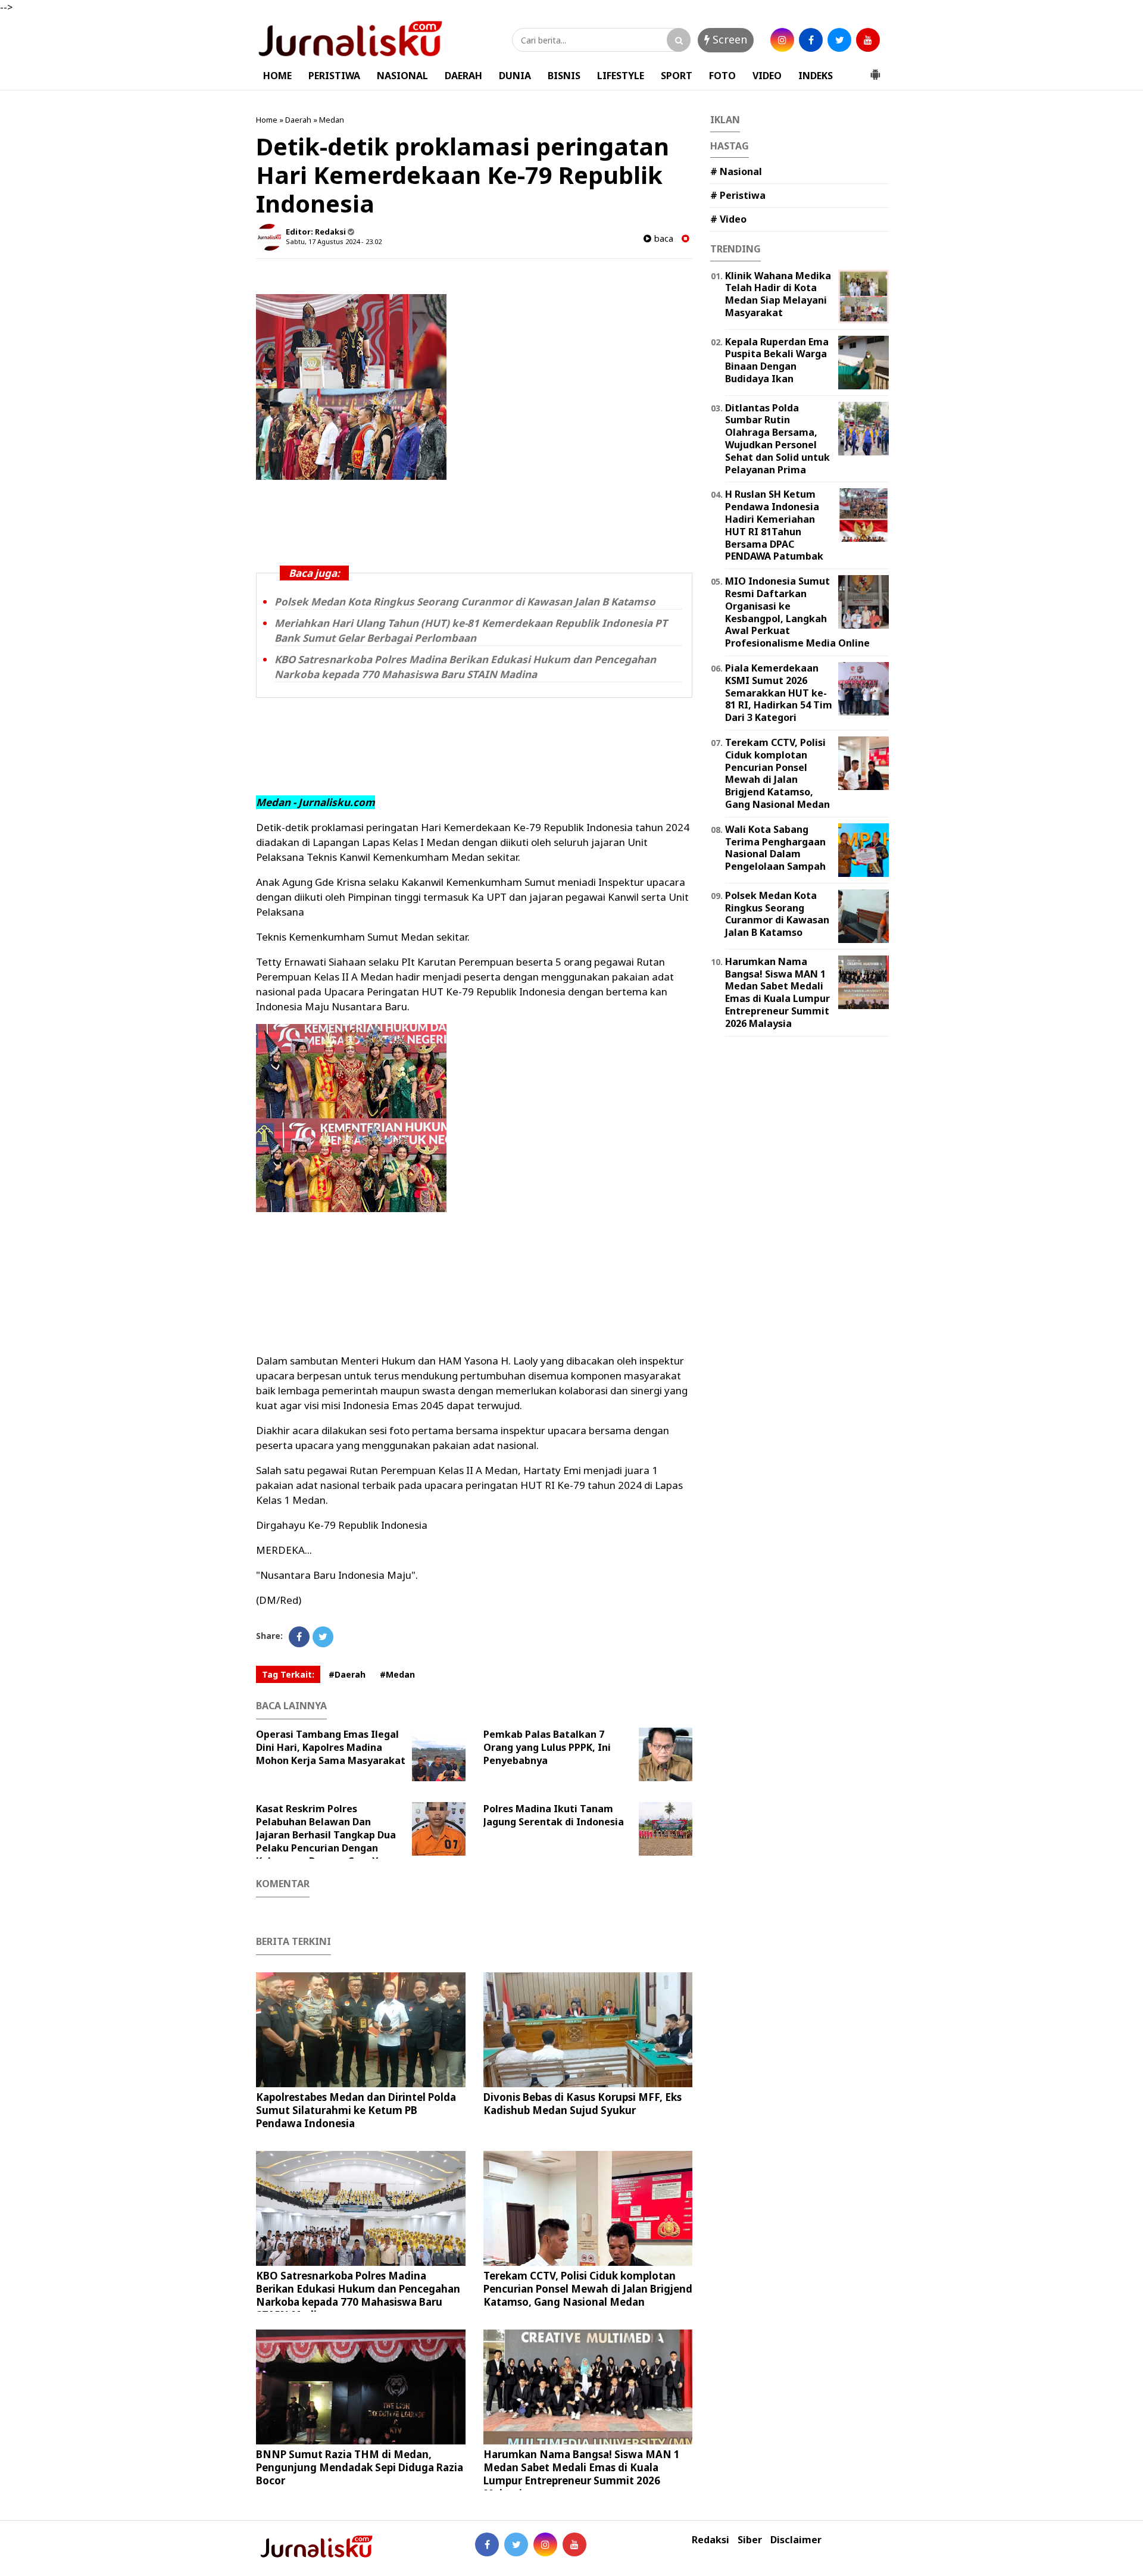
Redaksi (711, 2540)
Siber (750, 2540)
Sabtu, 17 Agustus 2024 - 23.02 (334, 241)
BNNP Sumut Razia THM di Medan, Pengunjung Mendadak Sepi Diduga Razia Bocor (360, 2467)
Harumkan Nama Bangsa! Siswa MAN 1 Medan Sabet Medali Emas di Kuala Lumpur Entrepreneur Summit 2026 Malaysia (582, 2474)
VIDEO (767, 76)
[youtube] (868, 40)
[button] (875, 70)
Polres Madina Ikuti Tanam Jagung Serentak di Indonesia (554, 1815)
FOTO (722, 76)
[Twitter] (323, 1637)
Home (267, 120)
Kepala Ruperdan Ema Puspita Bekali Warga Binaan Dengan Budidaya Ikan (777, 360)
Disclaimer (796, 2540)
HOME (277, 76)
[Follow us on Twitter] (516, 2544)
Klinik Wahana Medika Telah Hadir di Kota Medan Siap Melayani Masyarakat (778, 294)
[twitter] (839, 40)
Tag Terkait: (288, 1674)
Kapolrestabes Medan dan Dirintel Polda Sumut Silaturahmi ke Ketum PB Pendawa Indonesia (356, 2110)
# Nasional (736, 171)
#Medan (397, 1674)
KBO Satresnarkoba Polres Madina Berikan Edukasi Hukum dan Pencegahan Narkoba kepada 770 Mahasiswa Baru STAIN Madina (465, 667)
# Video (728, 219)
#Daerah (347, 1674)
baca (662, 238)
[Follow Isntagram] (545, 2544)
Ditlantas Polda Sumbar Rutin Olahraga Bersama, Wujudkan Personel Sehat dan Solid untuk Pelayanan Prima (777, 439)
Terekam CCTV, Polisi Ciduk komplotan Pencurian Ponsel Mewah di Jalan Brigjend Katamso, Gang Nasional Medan (588, 2289)
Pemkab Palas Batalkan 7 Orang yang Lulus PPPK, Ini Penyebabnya (547, 1747)
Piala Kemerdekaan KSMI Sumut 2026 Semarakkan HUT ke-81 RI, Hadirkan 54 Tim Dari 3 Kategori (779, 693)
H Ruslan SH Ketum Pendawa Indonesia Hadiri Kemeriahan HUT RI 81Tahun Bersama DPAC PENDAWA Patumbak (774, 525)
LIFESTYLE (621, 76)
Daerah (298, 120)
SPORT (677, 76)
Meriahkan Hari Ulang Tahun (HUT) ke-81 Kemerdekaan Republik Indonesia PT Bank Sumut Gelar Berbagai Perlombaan (471, 630)
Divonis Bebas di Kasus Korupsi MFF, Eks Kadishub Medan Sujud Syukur (583, 2104)
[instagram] (782, 40)
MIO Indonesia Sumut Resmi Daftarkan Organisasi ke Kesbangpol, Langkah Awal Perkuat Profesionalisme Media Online (797, 612)
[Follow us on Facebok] (487, 2544)
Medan (332, 120)
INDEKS (816, 76)
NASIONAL (402, 76)
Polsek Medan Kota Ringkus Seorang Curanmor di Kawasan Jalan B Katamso (465, 602)
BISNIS (564, 76)
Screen (728, 39)
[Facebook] (299, 1637)
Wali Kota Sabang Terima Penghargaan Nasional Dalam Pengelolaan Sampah (775, 848)
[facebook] (811, 40)
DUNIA (515, 76)
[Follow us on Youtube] (574, 2544)
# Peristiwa (738, 195)
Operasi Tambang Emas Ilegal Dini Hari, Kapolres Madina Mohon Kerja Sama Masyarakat (331, 1747)
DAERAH (463, 76)
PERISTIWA (334, 76)
